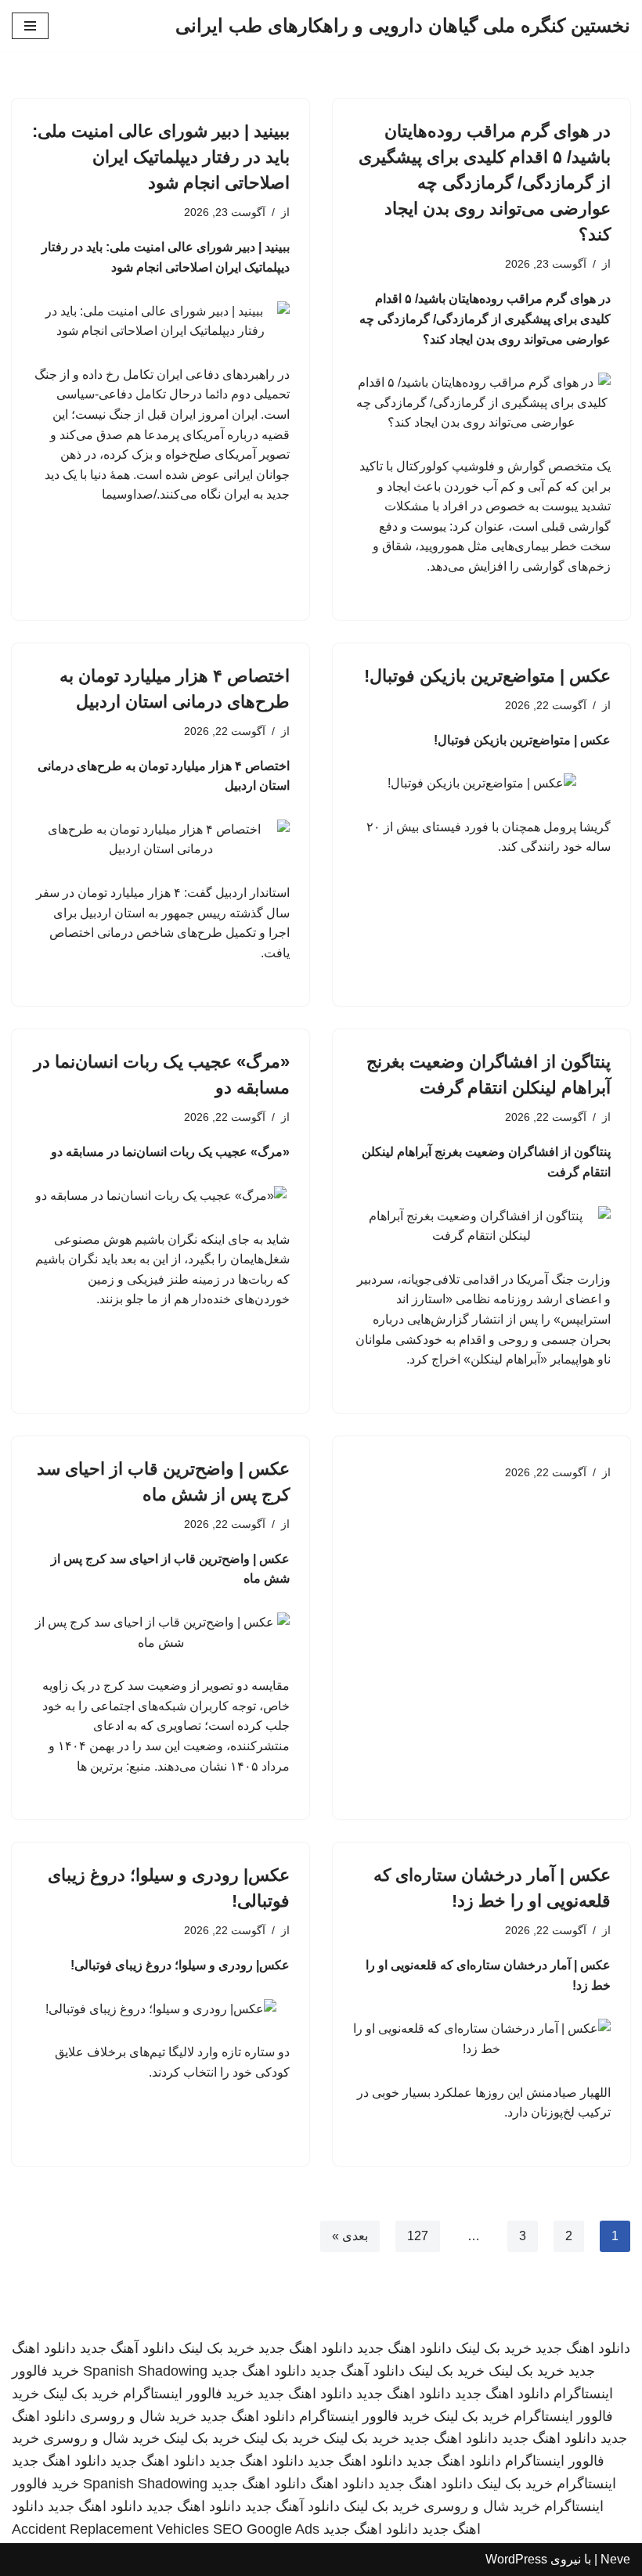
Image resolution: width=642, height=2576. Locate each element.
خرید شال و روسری (138, 2416)
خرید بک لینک (494, 2348)
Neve (615, 2559)
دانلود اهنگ (342, 2484)
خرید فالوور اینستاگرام (188, 2394)
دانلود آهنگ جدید (127, 2348)
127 (418, 2236)
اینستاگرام (586, 2484)
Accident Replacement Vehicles (110, 2529)
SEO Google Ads (266, 2529)
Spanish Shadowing (145, 2371)
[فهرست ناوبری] (30, 26)
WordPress (516, 2559)
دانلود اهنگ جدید (583, 2348)
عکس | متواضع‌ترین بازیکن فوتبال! (487, 676)
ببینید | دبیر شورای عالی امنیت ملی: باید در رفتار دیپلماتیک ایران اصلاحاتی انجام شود (161, 157)
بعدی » (350, 2236)
